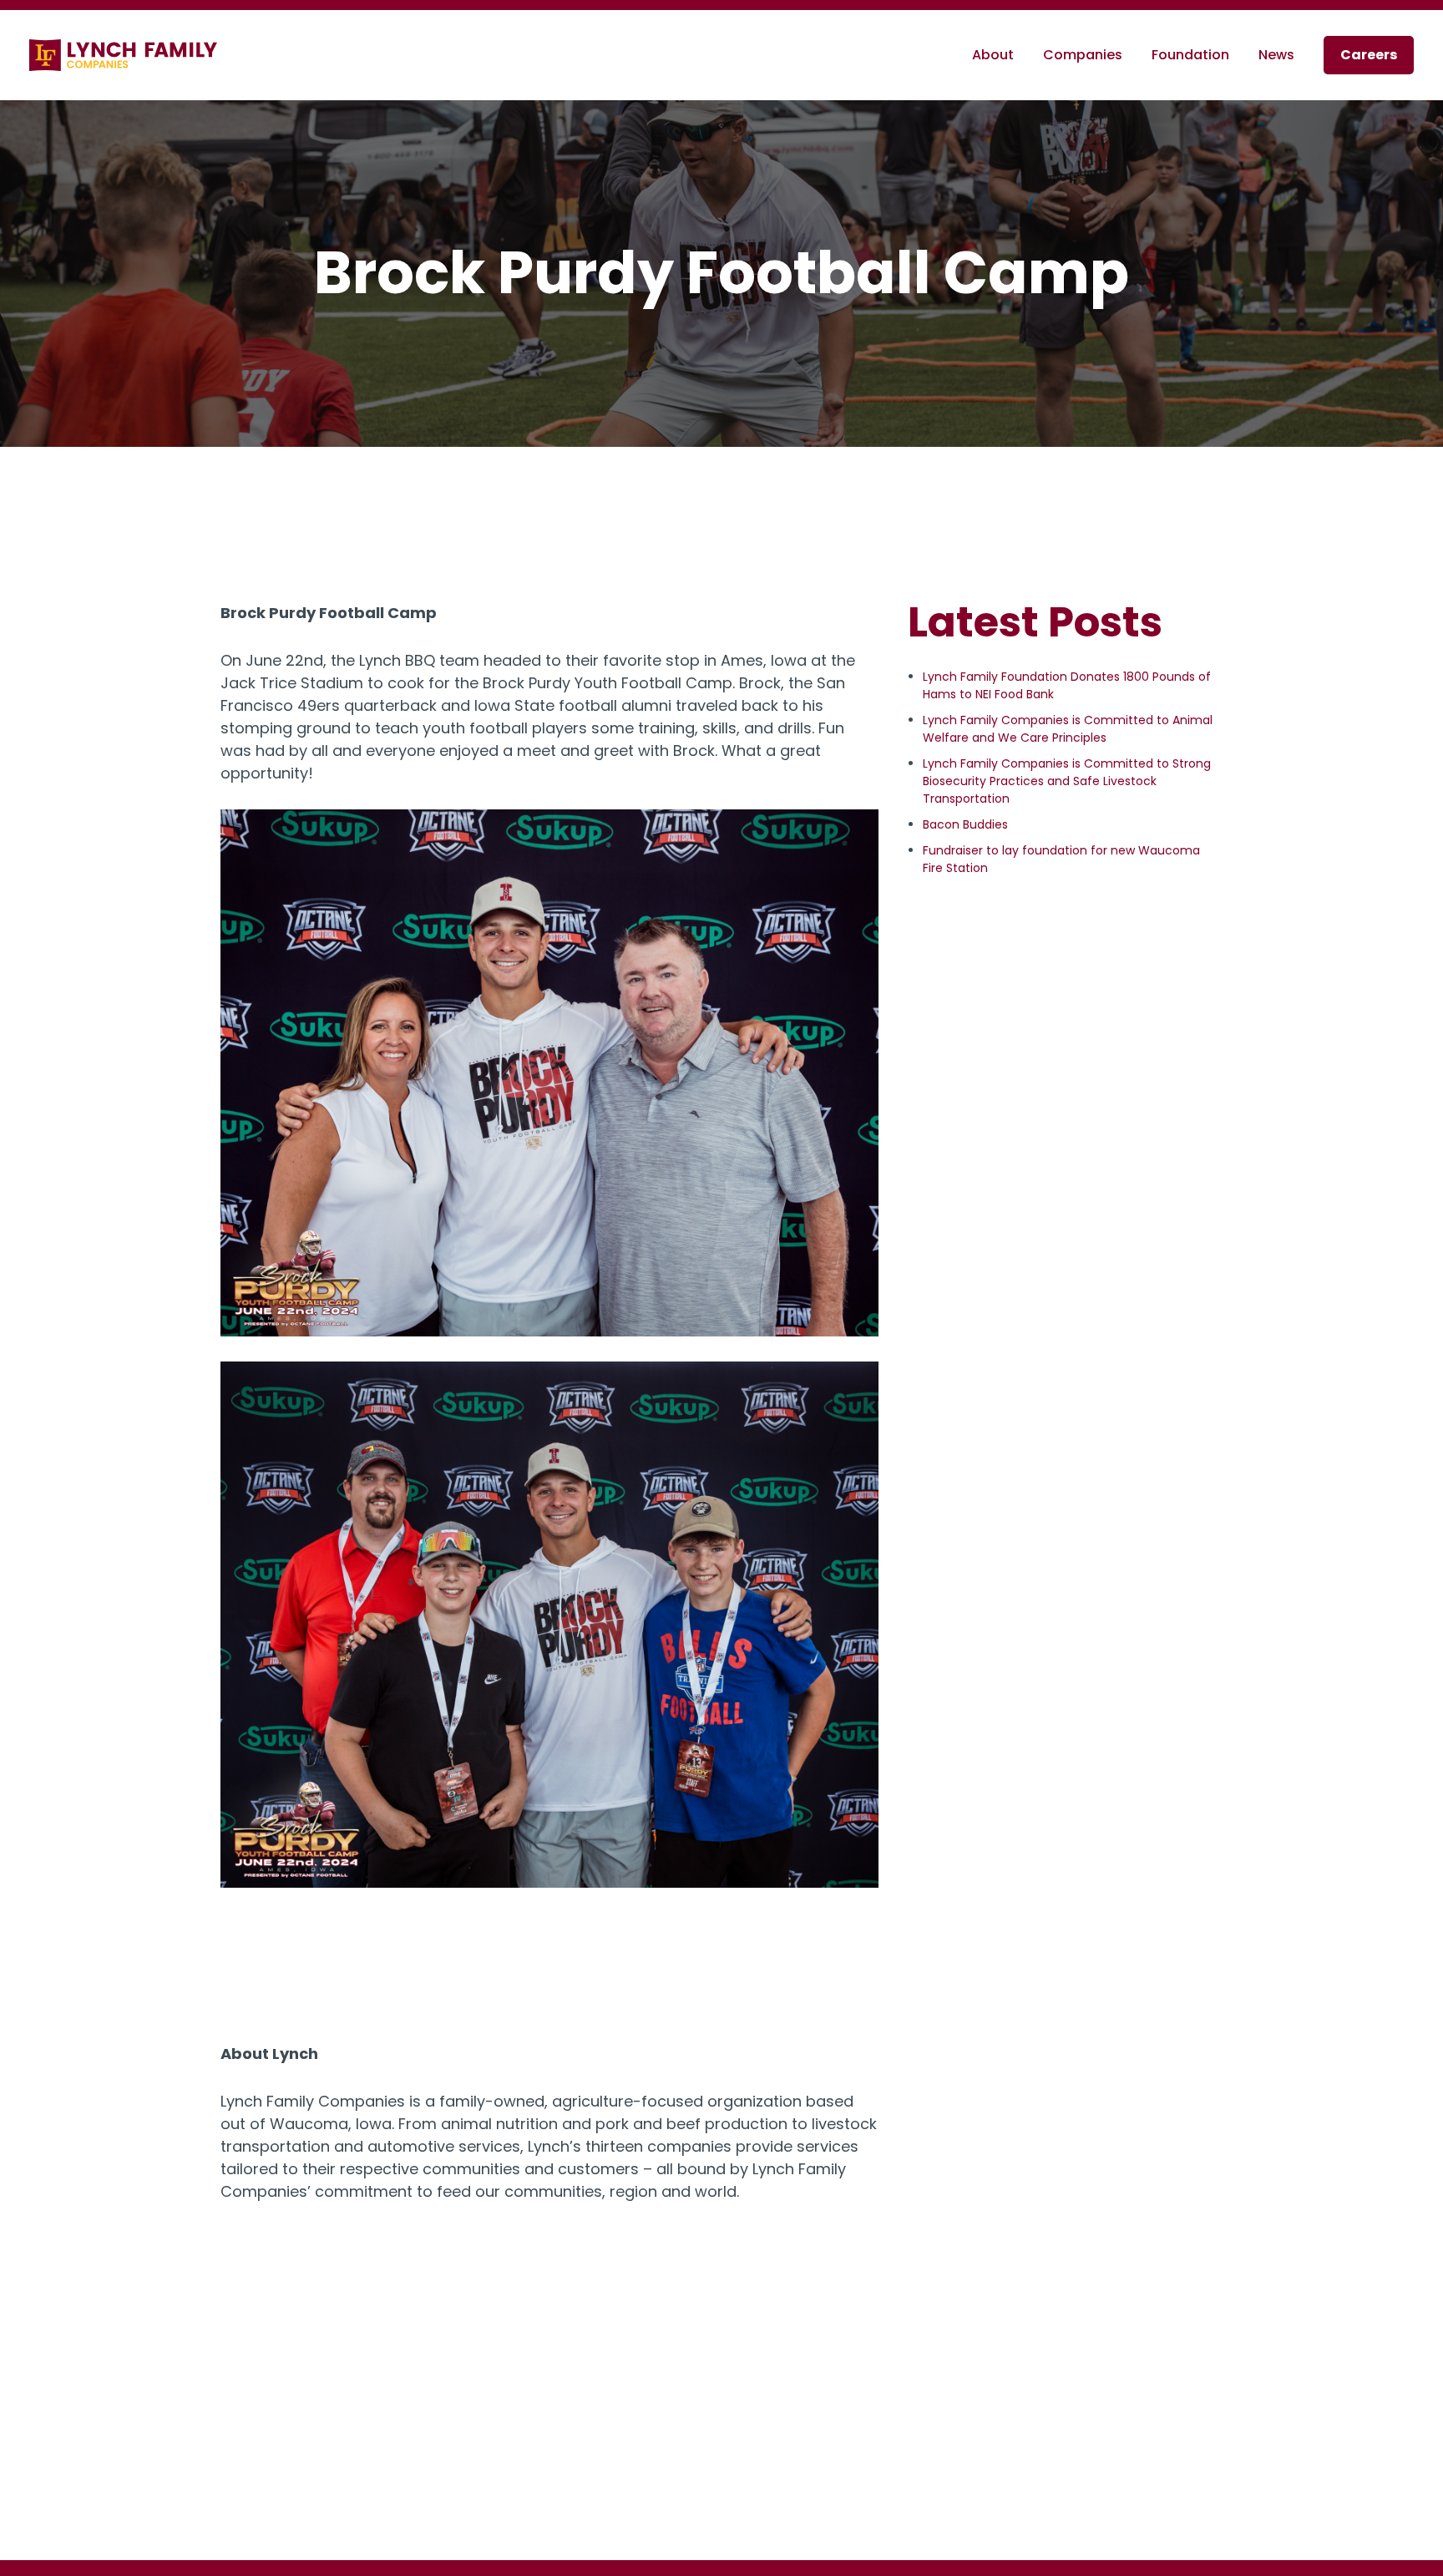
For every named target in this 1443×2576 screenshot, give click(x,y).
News (1276, 55)
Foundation (1190, 55)
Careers (1369, 55)
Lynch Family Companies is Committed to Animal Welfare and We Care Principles (1068, 729)
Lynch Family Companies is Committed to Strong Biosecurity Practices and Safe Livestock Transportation (1067, 781)
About (993, 55)
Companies (1083, 55)
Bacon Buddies (965, 824)
